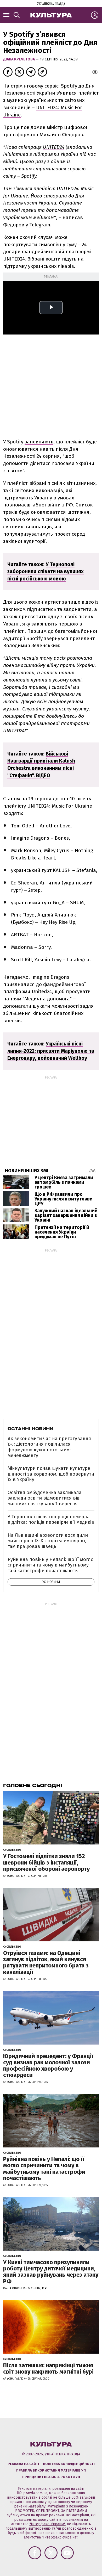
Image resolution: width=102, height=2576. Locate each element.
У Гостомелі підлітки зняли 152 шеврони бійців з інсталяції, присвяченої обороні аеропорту (46, 1862)
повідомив (33, 127)
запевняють (39, 442)
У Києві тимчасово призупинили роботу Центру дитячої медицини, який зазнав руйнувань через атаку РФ (51, 2272)
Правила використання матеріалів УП (51, 2470)
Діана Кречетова (19, 59)
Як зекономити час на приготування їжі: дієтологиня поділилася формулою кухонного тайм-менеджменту (49, 1447)
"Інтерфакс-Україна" (47, 2524)
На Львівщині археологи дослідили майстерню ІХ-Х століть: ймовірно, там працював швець (48, 1541)
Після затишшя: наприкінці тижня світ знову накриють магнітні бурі (48, 2368)
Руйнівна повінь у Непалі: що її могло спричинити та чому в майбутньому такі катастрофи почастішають (51, 1565)
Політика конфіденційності (69, 2464)
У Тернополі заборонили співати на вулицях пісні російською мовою (46, 572)
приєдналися (19, 984)
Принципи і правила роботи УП (51, 2477)
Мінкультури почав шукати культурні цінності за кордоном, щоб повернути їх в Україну (51, 1474)
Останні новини (30, 1429)
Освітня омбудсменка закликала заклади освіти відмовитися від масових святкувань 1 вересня (45, 1498)
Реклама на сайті (23, 2464)
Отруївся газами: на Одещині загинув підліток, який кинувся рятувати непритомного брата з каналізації (46, 1962)
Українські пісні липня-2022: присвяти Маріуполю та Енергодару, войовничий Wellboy (51, 1051)
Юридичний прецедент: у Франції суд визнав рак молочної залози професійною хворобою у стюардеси (48, 2066)
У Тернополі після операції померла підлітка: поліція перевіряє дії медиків (51, 1520)
